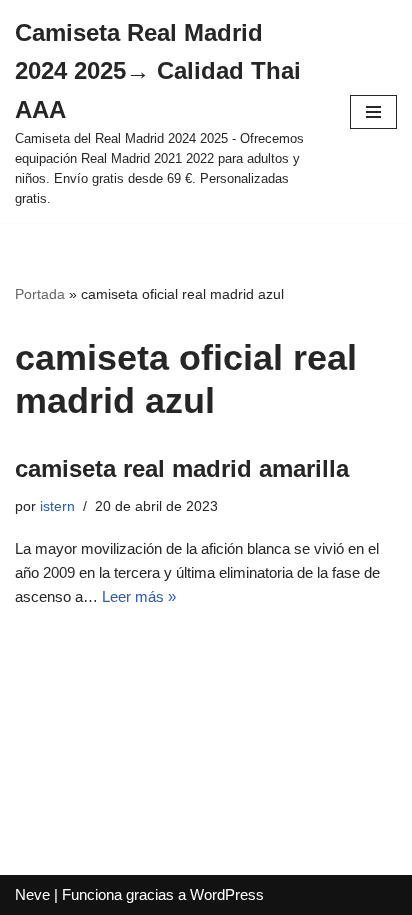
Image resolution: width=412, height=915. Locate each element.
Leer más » (139, 596)
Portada (40, 294)
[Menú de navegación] (373, 112)
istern (57, 506)
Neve (32, 894)
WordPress (227, 894)
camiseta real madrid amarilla (182, 468)
